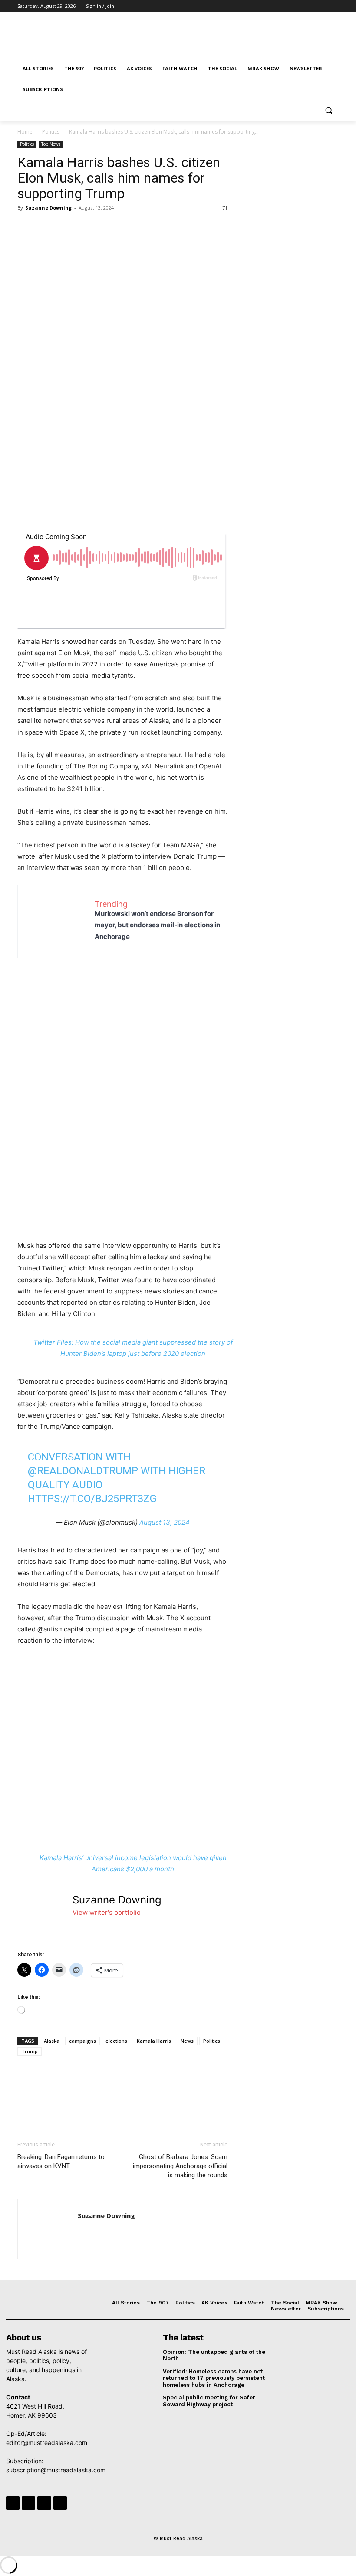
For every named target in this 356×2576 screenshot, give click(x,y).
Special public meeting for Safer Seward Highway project (209, 2401)
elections (116, 2041)
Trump (30, 2051)
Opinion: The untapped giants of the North (214, 2355)
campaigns (82, 2041)
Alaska (52, 2041)
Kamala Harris (154, 2041)
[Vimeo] (321, 6)
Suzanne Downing (48, 208)
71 (225, 208)
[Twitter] (310, 6)
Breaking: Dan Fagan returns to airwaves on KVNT (61, 2161)
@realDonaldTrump (83, 1471)
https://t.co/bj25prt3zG (92, 1499)
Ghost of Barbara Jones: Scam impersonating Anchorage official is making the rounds (180, 2166)
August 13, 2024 (165, 1522)
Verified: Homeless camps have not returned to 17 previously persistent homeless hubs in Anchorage (214, 2378)
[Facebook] (285, 6)
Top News (51, 144)
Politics (51, 132)
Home (25, 132)
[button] (328, 110)
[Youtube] (334, 6)
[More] (106, 227)
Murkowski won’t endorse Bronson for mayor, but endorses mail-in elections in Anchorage (157, 925)
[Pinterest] (66, 227)
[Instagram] (298, 6)
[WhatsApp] (86, 227)
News (187, 2041)
